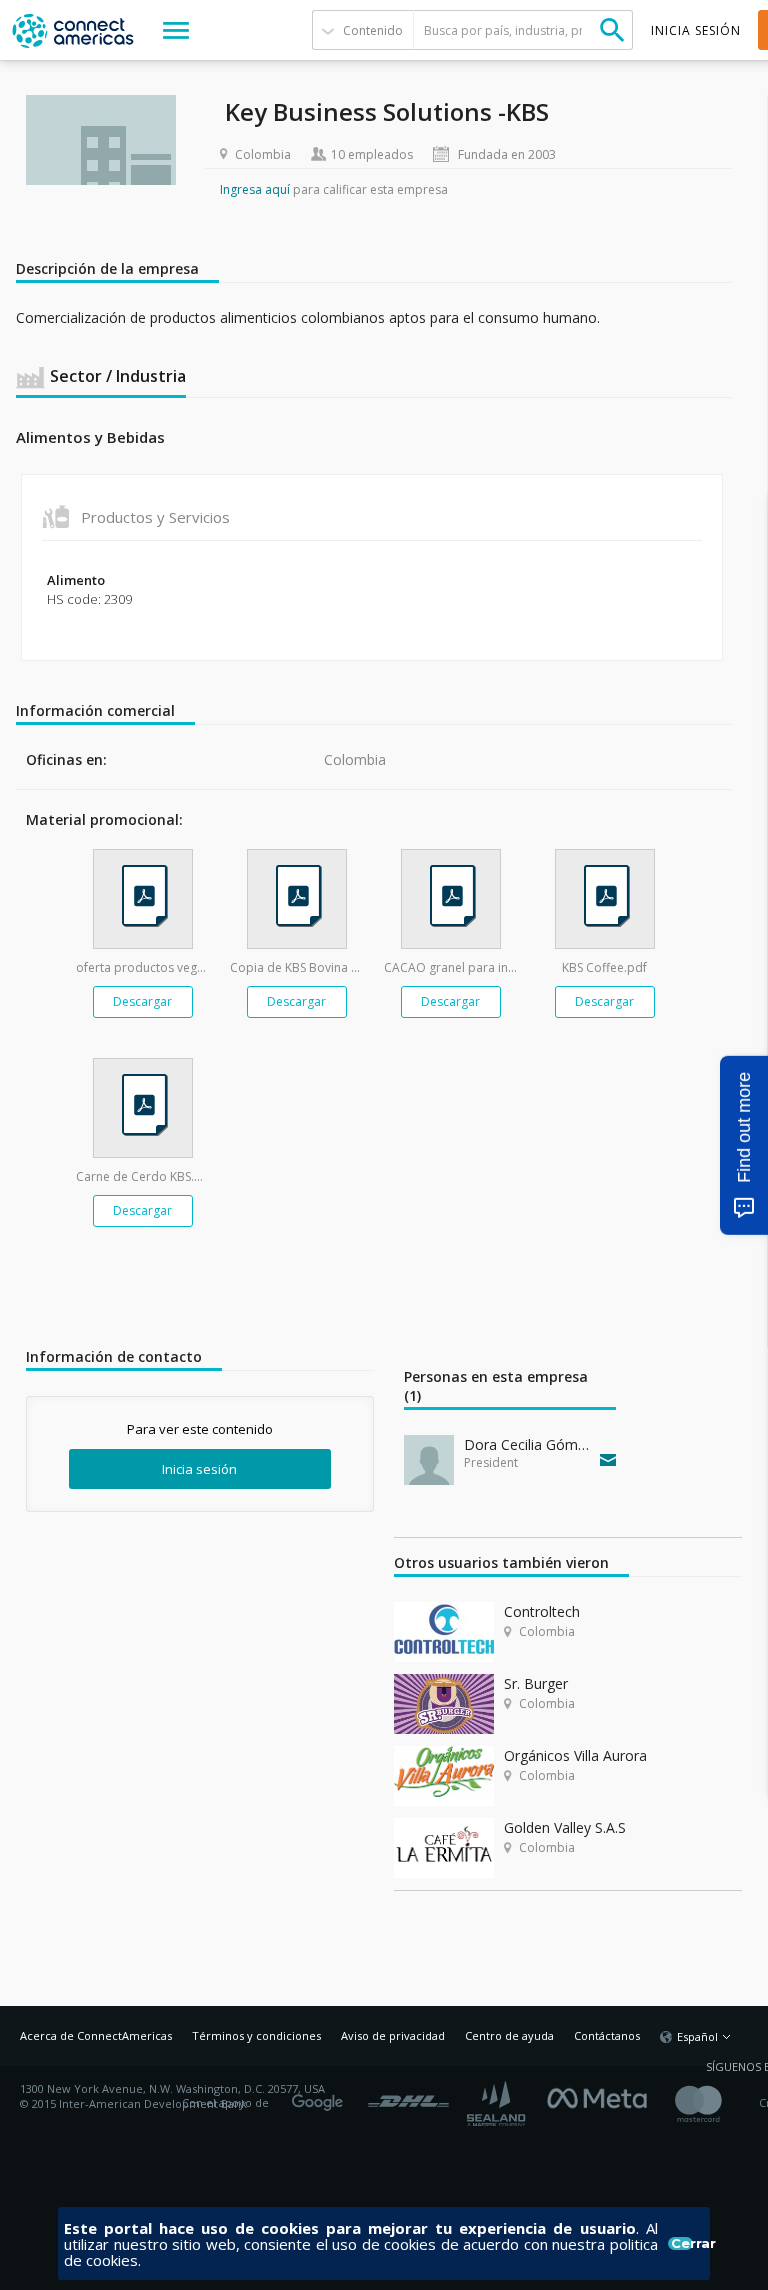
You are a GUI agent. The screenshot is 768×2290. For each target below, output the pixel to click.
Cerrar (682, 2243)
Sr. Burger (536, 1683)
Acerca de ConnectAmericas (96, 2035)
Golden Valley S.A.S (565, 1827)
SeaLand (498, 2103)
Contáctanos (607, 2035)
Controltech (542, 1611)
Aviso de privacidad (393, 2035)
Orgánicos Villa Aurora (575, 1755)
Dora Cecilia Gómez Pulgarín (527, 1444)
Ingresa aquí (255, 189)
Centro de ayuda (509, 2035)
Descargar (142, 1001)
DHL (408, 2096)
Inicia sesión (199, 1469)
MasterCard (715, 2103)
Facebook (602, 2096)
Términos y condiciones (256, 2035)
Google (321, 2096)
